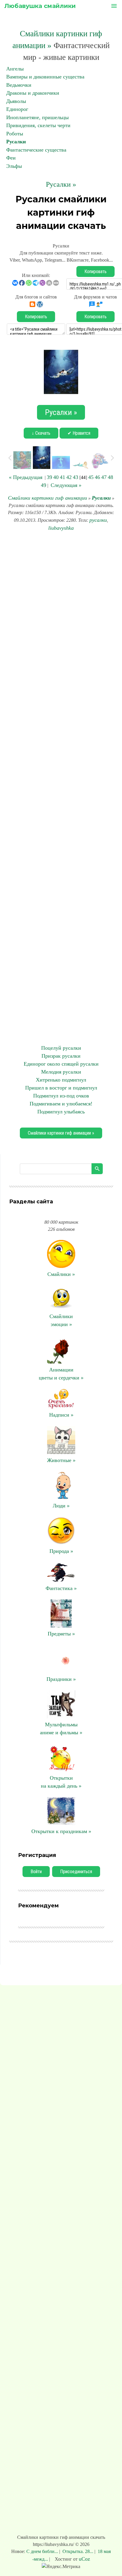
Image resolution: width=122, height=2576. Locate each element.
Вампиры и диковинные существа (45, 77)
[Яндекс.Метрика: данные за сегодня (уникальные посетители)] (61, 2567)
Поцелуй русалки (61, 1048)
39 (49, 477)
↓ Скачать (41, 433)
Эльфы (14, 166)
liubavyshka (61, 528)
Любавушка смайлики (40, 6)
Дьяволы (16, 101)
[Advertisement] (61, 788)
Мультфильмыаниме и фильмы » (61, 1728)
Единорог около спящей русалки (61, 1064)
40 (56, 477)
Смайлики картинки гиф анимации (48, 498)
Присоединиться (76, 1872)
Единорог (17, 109)
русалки (98, 520)
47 (104, 477)
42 (69, 477)
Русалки (16, 142)
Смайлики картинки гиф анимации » (61, 1133)
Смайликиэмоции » (61, 1320)
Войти (36, 1872)
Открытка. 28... (78, 2551)
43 (76, 477)
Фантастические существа (36, 150)
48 (110, 477)
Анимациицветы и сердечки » (61, 1374)
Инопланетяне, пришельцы (37, 117)
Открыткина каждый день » (61, 1782)
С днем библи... (43, 2551)
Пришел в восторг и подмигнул (61, 1088)
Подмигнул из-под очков (61, 1096)
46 (97, 477)
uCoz (84, 2559)
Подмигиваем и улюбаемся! (61, 1104)
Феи (11, 158)
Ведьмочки (19, 85)
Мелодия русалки (61, 1072)
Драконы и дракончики (33, 93)
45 (91, 477)
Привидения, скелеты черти (38, 125)
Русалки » (61, 184)
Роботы (15, 134)
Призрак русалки (61, 1056)
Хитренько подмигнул (61, 1080)
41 (62, 477)
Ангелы (15, 69)
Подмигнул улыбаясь (61, 1112)
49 (44, 485)
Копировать (95, 271)
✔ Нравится (79, 433)
